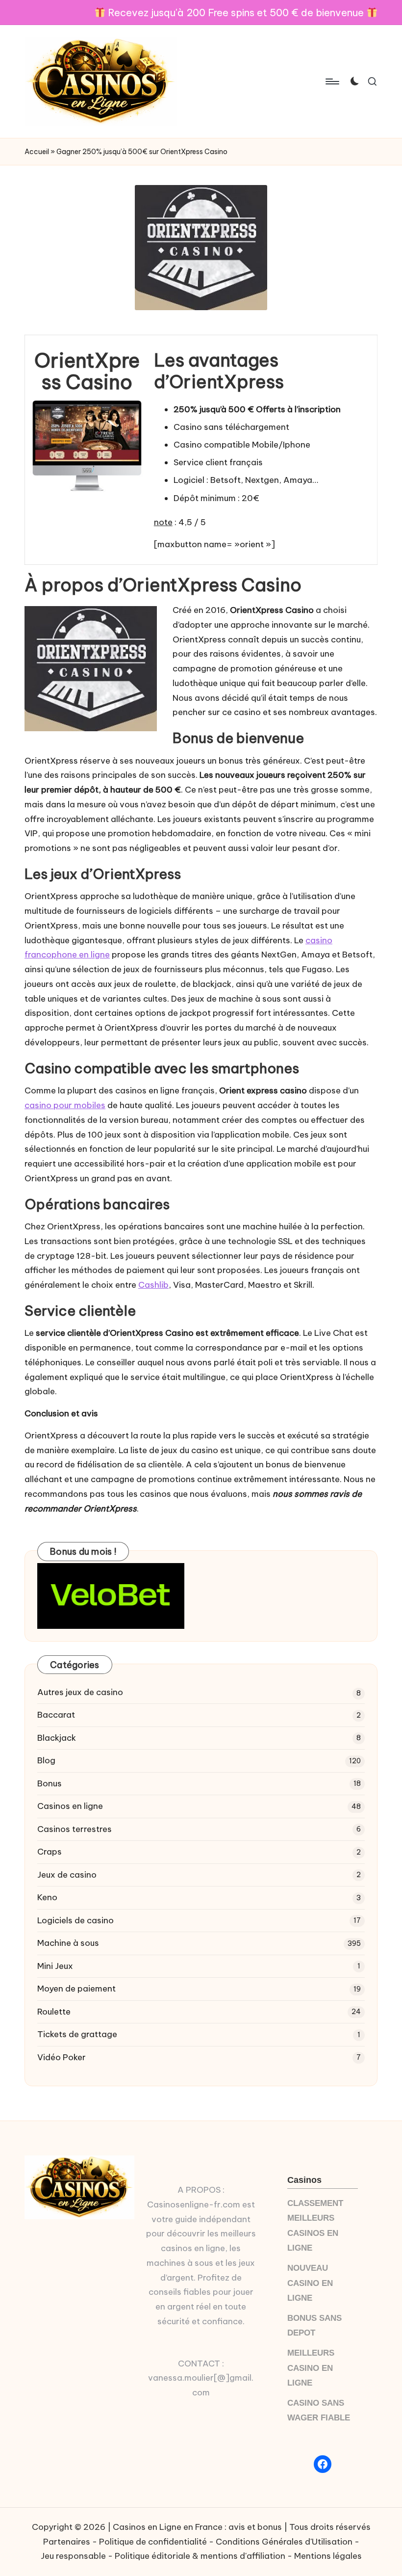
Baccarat (56, 1715)
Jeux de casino (67, 1875)
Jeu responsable (73, 2556)
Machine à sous (68, 1943)
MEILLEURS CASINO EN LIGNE (311, 2368)
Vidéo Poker (62, 2057)
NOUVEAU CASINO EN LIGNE (310, 2283)
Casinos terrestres (75, 1829)
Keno (47, 1897)
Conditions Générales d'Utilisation (284, 2542)
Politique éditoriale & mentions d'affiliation (200, 2556)
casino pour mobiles (65, 1105)
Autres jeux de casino (80, 1692)
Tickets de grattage (77, 2034)
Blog (46, 1760)
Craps (50, 1852)
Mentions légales (328, 2556)
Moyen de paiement (76, 1989)
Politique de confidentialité (153, 2542)
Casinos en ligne (70, 1806)
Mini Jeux (55, 1966)
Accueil (37, 152)
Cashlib (153, 1285)
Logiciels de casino (75, 1920)
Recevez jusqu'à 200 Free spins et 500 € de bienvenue (236, 13)
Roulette (54, 2012)
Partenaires (67, 2542)
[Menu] (332, 81)
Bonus (50, 1783)
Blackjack (57, 1738)
